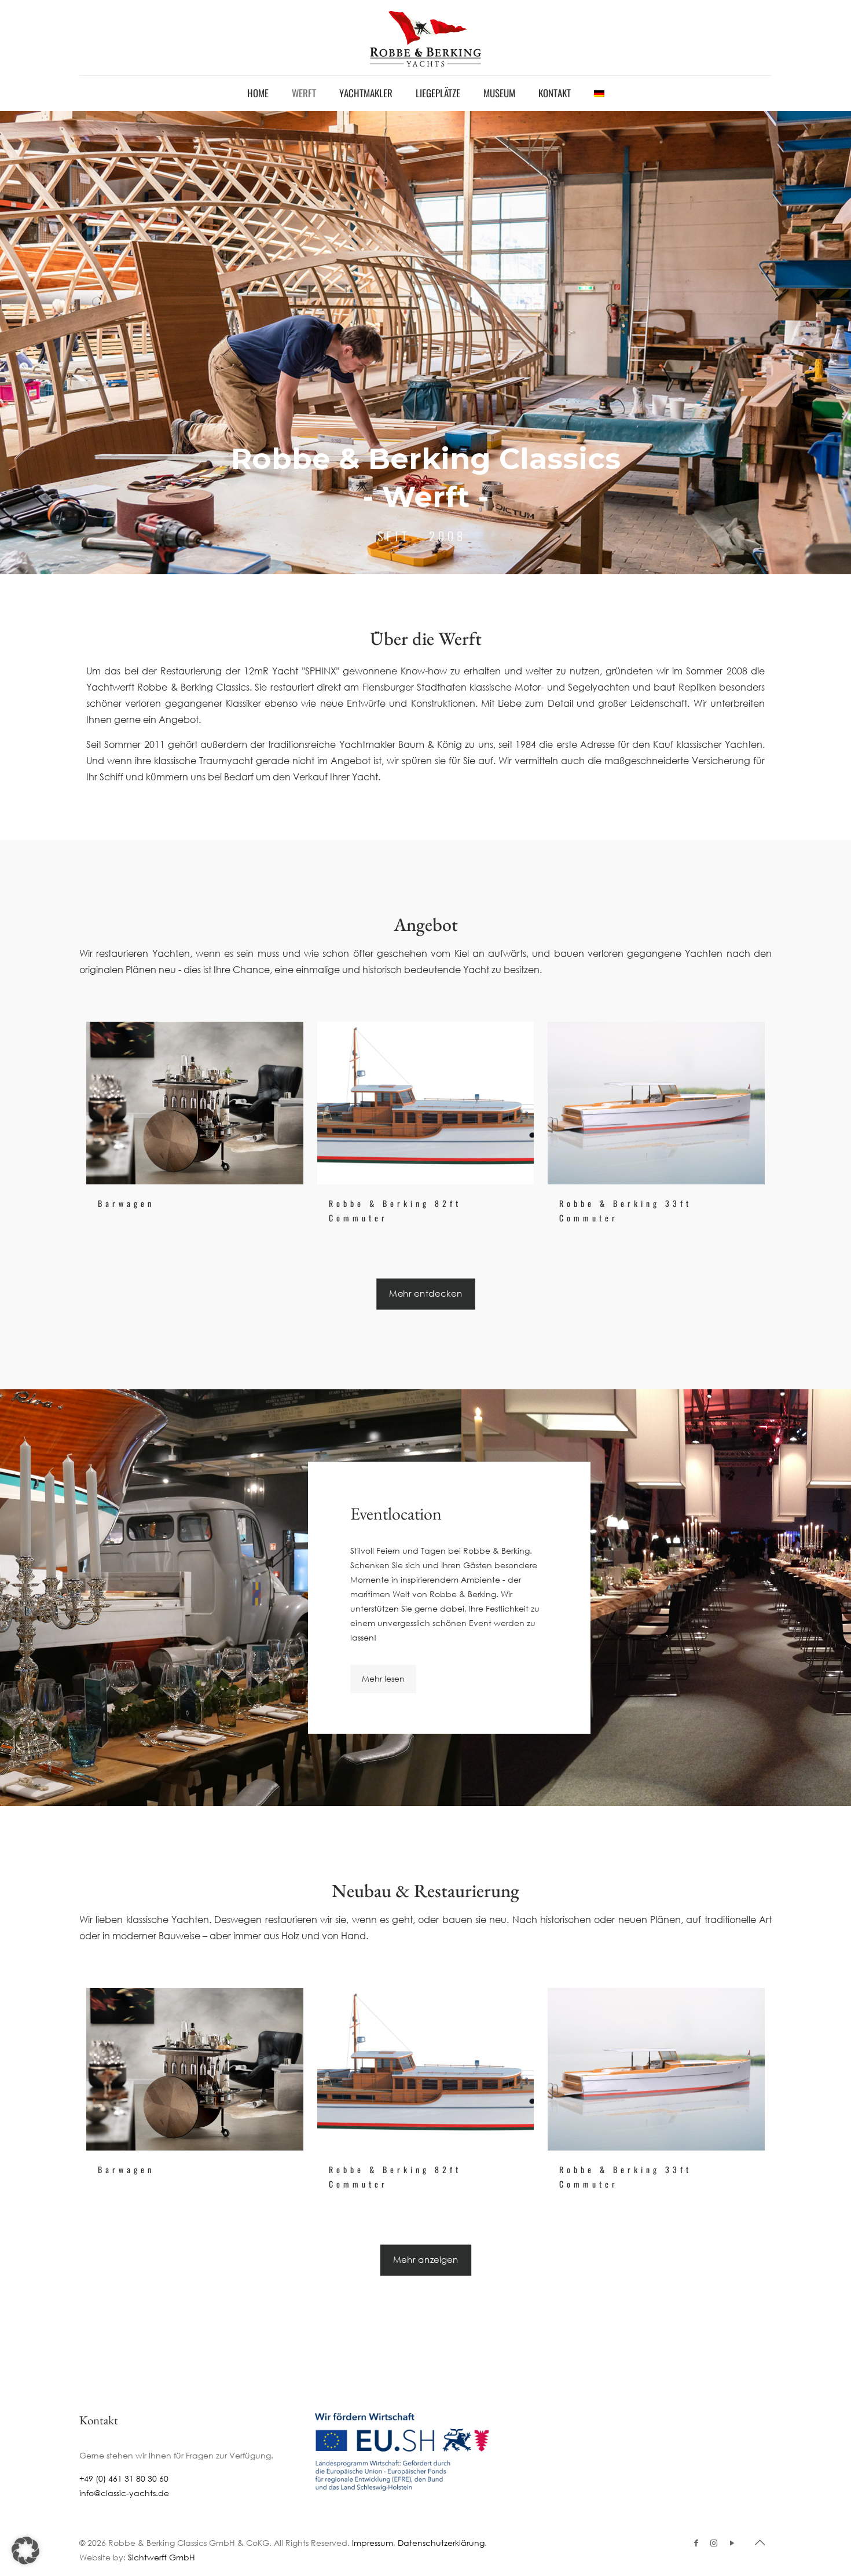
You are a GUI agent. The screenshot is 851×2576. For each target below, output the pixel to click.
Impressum (373, 2543)
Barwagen (126, 1203)
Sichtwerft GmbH (162, 2557)
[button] (25, 2551)
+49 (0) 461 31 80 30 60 (124, 2478)
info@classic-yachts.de (124, 2493)
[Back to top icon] (760, 2542)
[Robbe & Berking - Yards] (425, 38)
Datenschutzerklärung (441, 2543)
